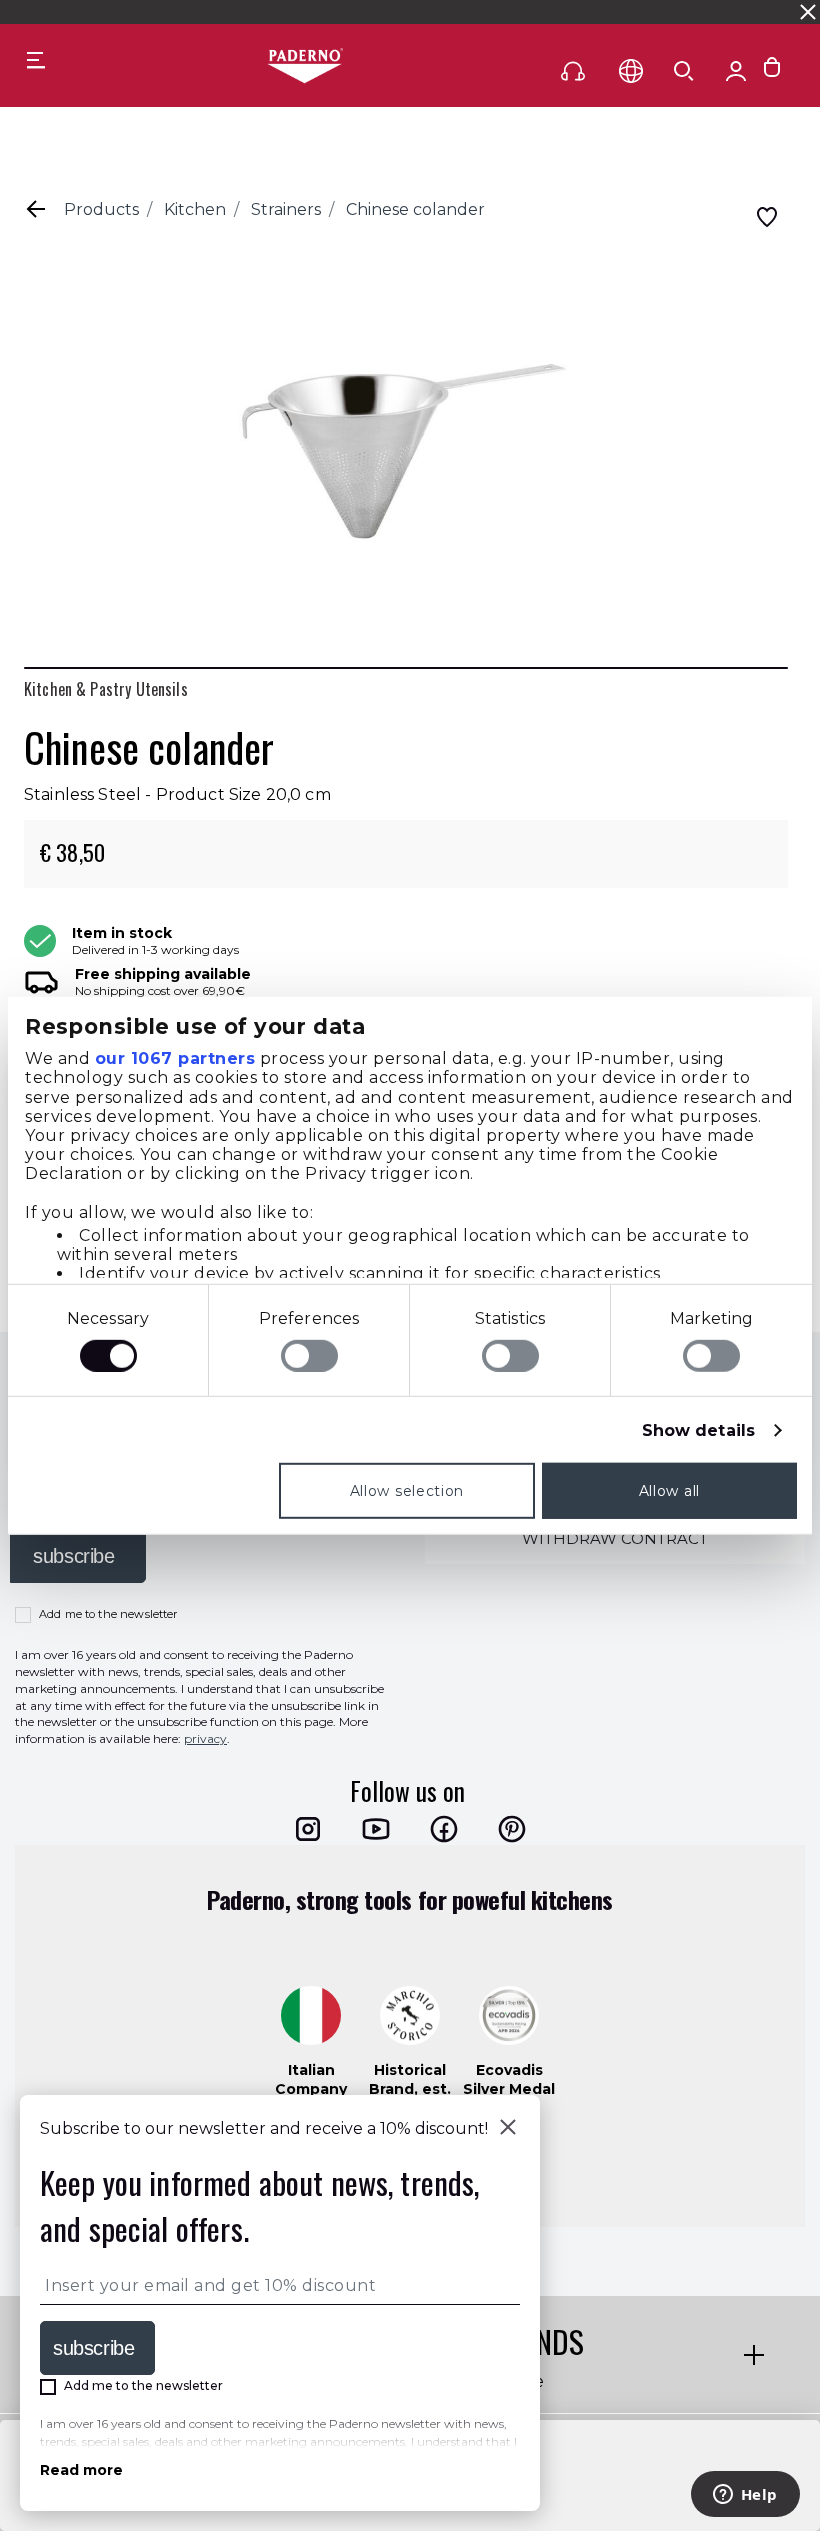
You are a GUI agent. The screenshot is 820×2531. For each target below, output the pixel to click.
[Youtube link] (376, 1829)
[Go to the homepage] (305, 67)
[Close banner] (808, 12)
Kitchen (195, 209)
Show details (698, 1430)
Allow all (669, 1491)
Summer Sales (571, 11)
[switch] (309, 1356)
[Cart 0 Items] (772, 71)
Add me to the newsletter (108, 1614)
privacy (205, 1738)
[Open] (684, 71)
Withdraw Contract (615, 1538)
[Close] (508, 2129)
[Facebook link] (444, 1829)
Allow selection (407, 1491)
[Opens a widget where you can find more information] (745, 2496)
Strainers (286, 209)
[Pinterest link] (512, 1829)
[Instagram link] (308, 1829)
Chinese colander (415, 209)
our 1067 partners (175, 1058)
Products (101, 209)
